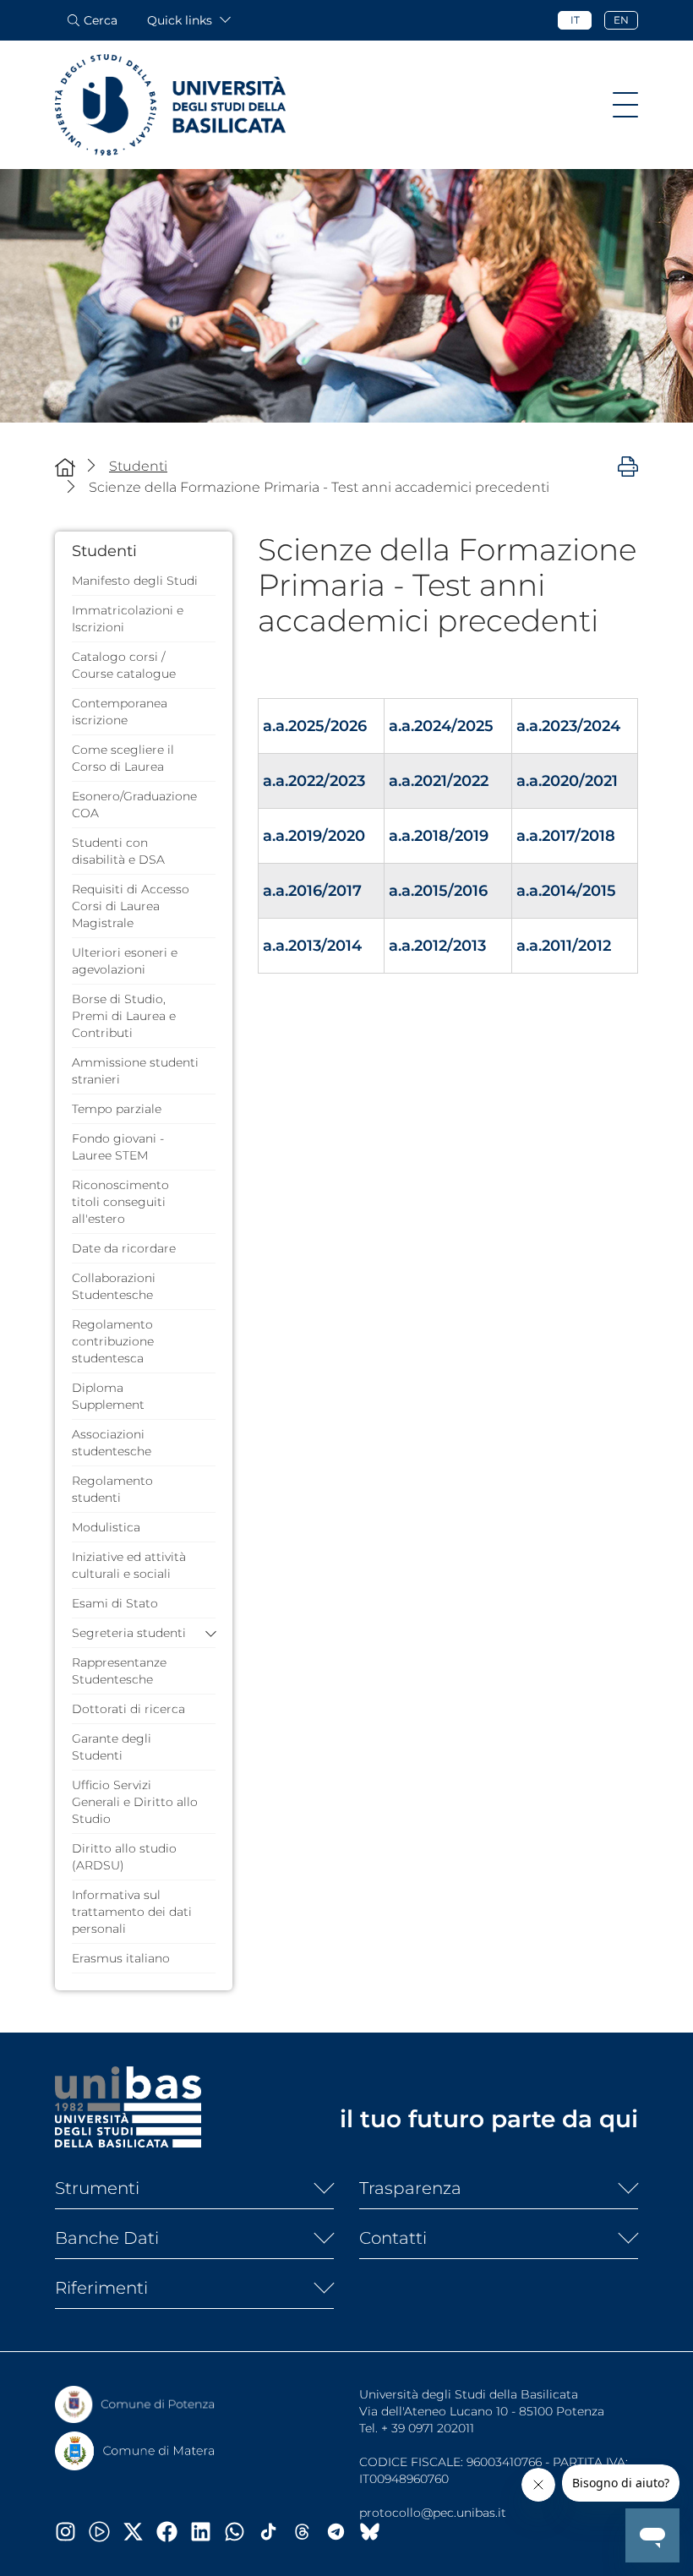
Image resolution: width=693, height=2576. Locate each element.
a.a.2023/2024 (568, 726)
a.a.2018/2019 (439, 836)
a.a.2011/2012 (564, 946)
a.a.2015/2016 (438, 891)
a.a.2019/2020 (314, 836)
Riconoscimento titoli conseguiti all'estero (120, 1202)
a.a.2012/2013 (437, 946)
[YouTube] (106, 2532)
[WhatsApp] (241, 2532)
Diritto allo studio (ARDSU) (124, 1857)
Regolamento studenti (112, 1489)
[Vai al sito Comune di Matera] (135, 2451)
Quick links (180, 20)
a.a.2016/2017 (312, 891)
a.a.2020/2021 (567, 781)
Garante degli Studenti (112, 1747)
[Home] (65, 467)
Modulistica (106, 1527)
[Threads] (308, 2532)
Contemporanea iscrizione (120, 712)
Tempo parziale (117, 1109)
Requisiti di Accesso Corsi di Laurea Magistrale (131, 906)
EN (621, 20)
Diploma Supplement (108, 1396)
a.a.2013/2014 (312, 946)
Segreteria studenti (129, 1633)
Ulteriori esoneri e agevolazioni (125, 961)
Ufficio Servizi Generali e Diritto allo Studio (135, 1802)
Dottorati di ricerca (128, 1709)
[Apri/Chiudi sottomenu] (207, 1633)
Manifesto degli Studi (135, 581)
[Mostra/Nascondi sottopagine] (317, 2188)
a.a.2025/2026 (315, 726)
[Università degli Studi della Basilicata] (170, 105)
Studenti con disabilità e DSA (118, 851)
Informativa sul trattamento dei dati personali (132, 1912)
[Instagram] (72, 2532)
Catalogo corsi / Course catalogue (124, 665)
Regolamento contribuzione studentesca (113, 1341)
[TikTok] (275, 2532)
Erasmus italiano (121, 1958)
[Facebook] (173, 2532)
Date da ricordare (124, 1248)
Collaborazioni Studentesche (114, 1286)
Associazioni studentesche (112, 1443)
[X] (139, 2532)
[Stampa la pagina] (628, 466)
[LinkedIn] (207, 2532)
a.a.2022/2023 (314, 781)
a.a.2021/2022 (439, 781)
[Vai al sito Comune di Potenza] (135, 2404)
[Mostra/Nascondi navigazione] (625, 105)
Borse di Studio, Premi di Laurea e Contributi (124, 1016)
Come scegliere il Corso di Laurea (123, 758)
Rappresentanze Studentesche (119, 1671)
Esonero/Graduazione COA (134, 805)
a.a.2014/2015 (566, 891)
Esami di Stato (115, 1603)
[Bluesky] (376, 2532)
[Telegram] (342, 2532)
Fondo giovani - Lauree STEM (118, 1147)
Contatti (393, 2238)
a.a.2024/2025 (441, 726)
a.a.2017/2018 (566, 836)
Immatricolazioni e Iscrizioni (128, 619)
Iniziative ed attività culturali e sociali (129, 1565)
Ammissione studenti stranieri (135, 1071)
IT (575, 20)
